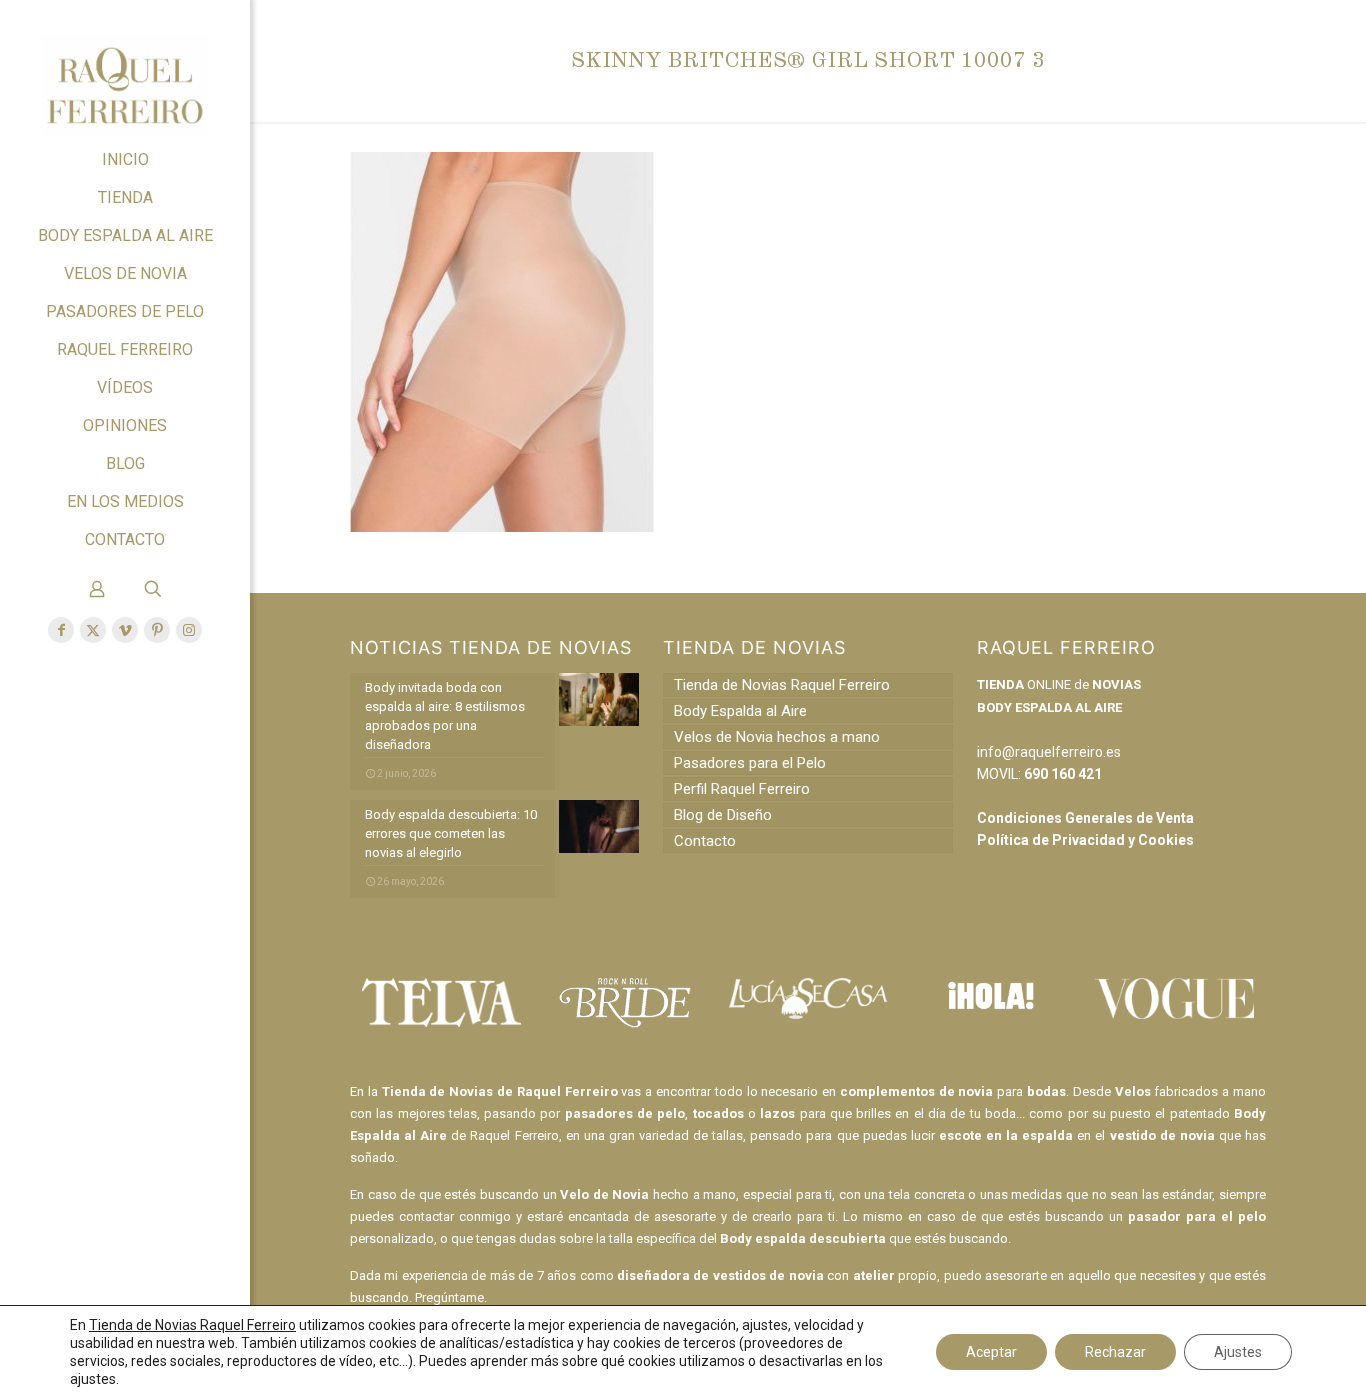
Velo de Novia (604, 1194)
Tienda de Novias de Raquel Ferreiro (500, 1091)
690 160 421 (1063, 774)
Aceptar (991, 1352)
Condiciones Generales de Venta (1085, 818)
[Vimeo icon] (125, 630)
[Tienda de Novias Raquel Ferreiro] (125, 70)
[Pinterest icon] (157, 630)
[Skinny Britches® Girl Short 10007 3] (502, 527)
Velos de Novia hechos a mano (777, 737)
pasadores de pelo (625, 1113)
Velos (1133, 1091)
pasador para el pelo (1197, 1216)
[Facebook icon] (61, 630)
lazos (777, 1113)
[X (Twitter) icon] (93, 630)
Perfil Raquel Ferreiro (742, 789)
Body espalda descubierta (803, 1238)
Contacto (705, 841)
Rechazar (1115, 1352)
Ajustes (1238, 1352)
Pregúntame (449, 1297)
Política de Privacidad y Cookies (1085, 840)
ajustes (93, 1379)
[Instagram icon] (189, 630)
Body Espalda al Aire (740, 711)
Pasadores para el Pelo (750, 763)
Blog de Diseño (723, 815)
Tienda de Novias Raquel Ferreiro (782, 685)
